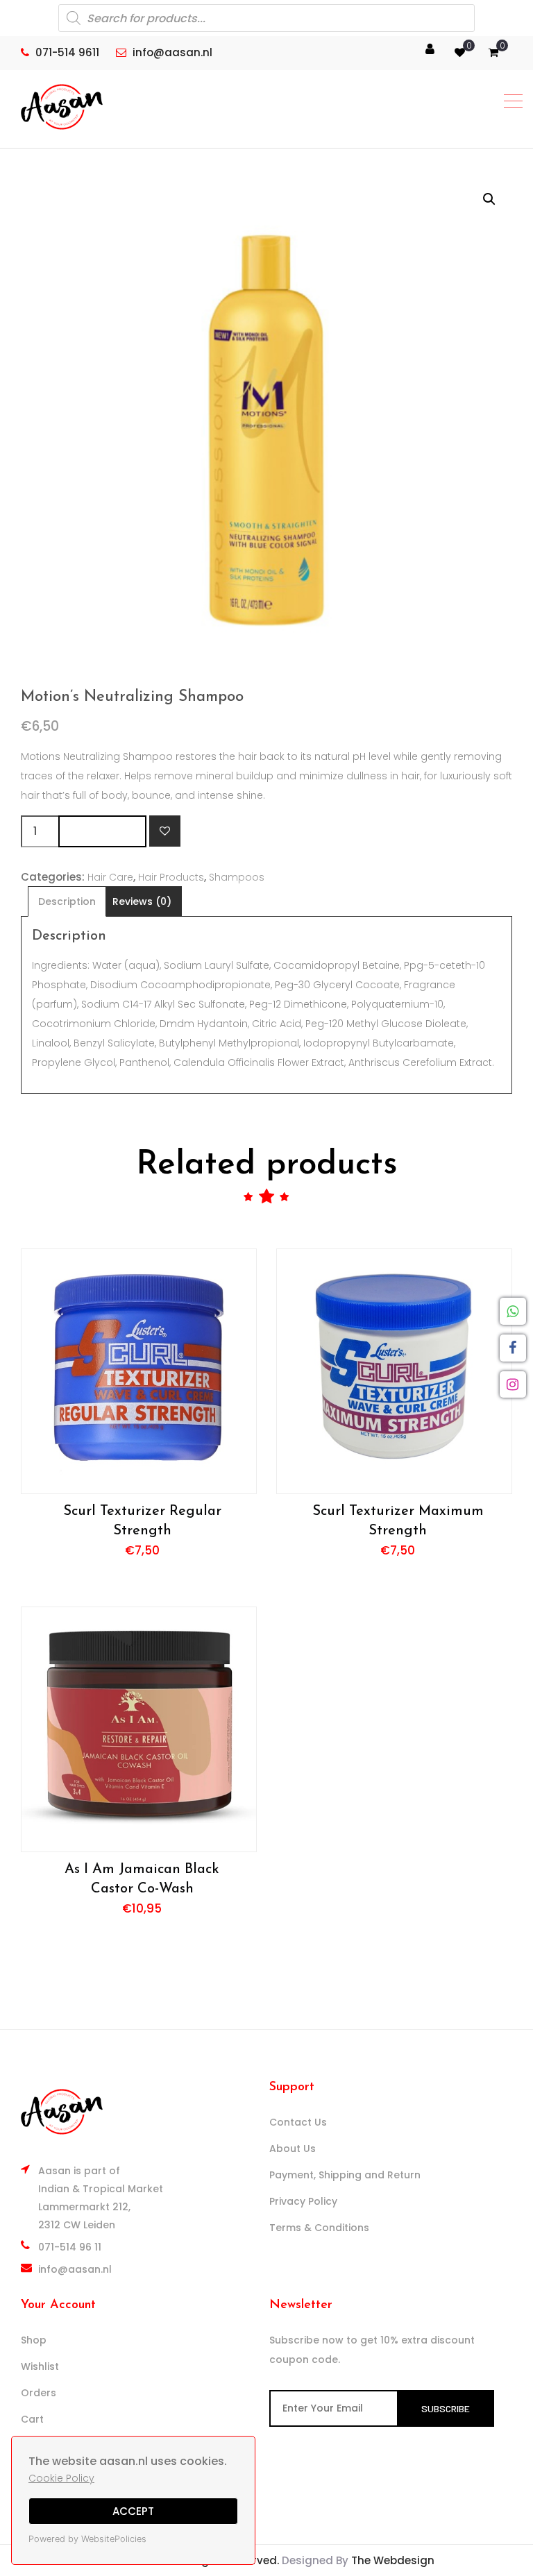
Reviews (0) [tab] (142, 901)
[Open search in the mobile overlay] (266, 18)
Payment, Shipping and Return (345, 2175)
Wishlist (40, 2366)
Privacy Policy (303, 2201)
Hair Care (110, 877)
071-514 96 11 (70, 2247)
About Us (293, 2149)
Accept (133, 2511)
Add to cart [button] (138, 1371)
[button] (489, 199)
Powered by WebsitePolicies (87, 2539)
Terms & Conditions (319, 2228)
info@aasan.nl (75, 2269)
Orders (39, 2393)
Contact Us (298, 2122)
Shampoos (237, 877)
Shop (34, 2340)
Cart (32, 2419)
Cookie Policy (61, 2478)
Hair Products (171, 877)
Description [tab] (67, 901)
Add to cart (102, 831)
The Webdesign (393, 2560)
